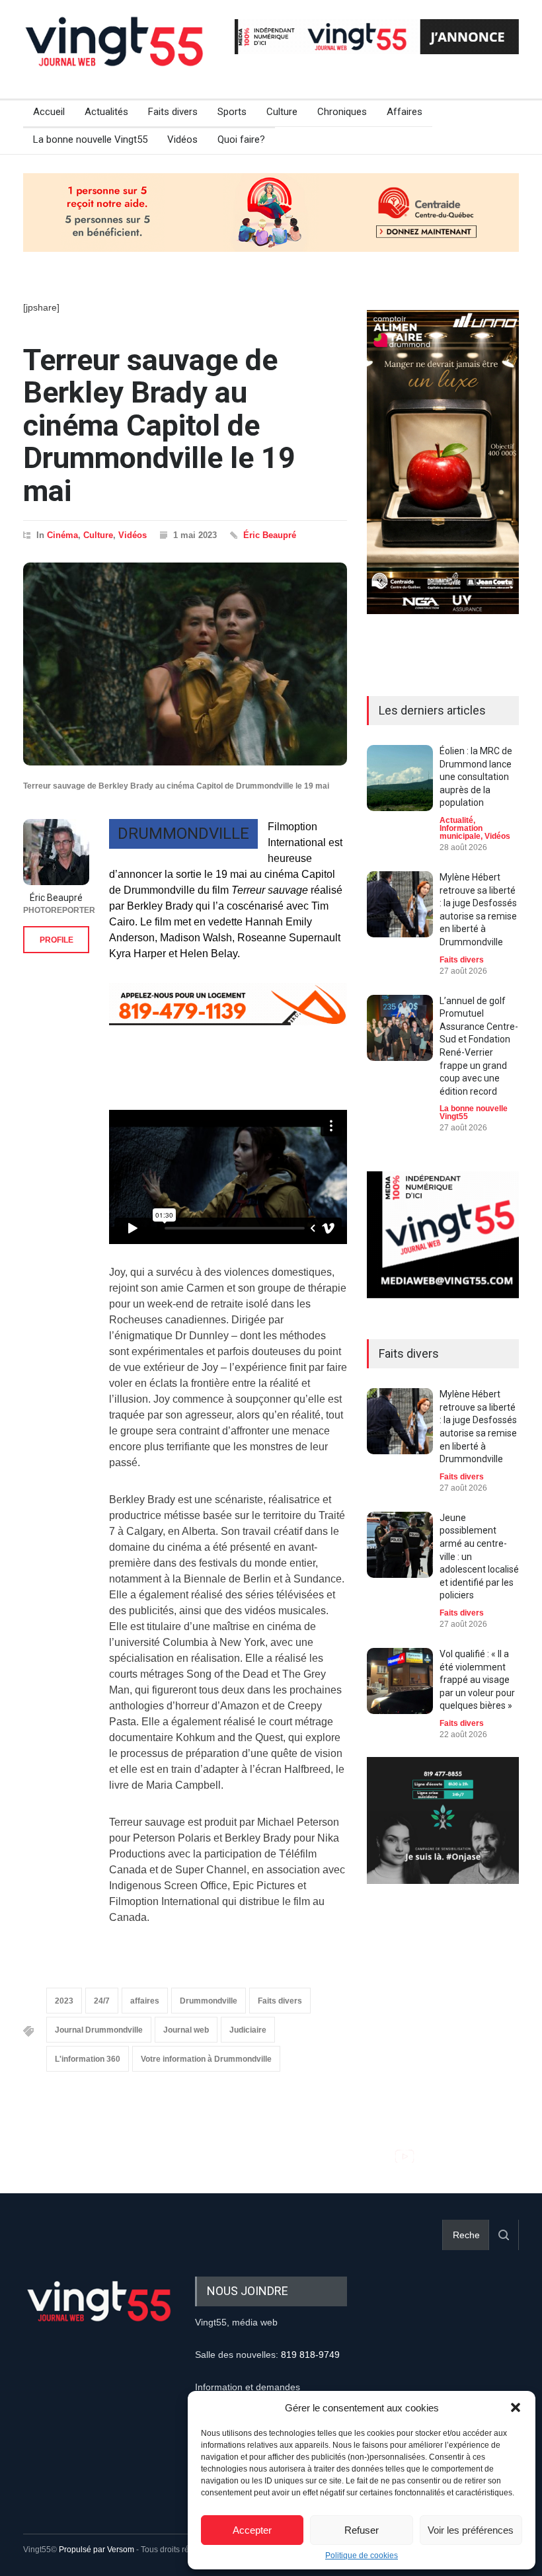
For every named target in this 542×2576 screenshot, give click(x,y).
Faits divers (173, 112)
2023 (64, 2001)
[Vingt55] (116, 56)
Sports (232, 112)
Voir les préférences (471, 2530)
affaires (145, 2001)
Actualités (106, 112)
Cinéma (62, 535)
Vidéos (182, 139)
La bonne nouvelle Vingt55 (90, 139)
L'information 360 (88, 2059)
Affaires (405, 112)
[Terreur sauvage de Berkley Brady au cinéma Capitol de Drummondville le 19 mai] (185, 664)
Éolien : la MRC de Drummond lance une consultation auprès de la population (476, 777)
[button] (516, 2407)
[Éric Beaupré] (56, 852)
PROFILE (57, 940)
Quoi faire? (241, 139)
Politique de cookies (362, 2556)
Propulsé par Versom (97, 2550)
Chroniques (342, 112)
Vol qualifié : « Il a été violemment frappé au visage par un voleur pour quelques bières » (477, 1680)
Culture (282, 112)
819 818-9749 (310, 2355)
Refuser (362, 2530)
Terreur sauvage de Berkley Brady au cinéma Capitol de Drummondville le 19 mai (159, 425)
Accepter (252, 2530)
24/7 (102, 2001)
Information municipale (461, 832)
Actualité (456, 820)
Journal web (186, 2030)
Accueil (49, 112)
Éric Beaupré (270, 535)
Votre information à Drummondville (206, 2059)
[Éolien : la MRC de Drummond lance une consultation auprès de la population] (400, 778)
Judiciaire (248, 2030)
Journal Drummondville (99, 2030)
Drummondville (209, 2001)
